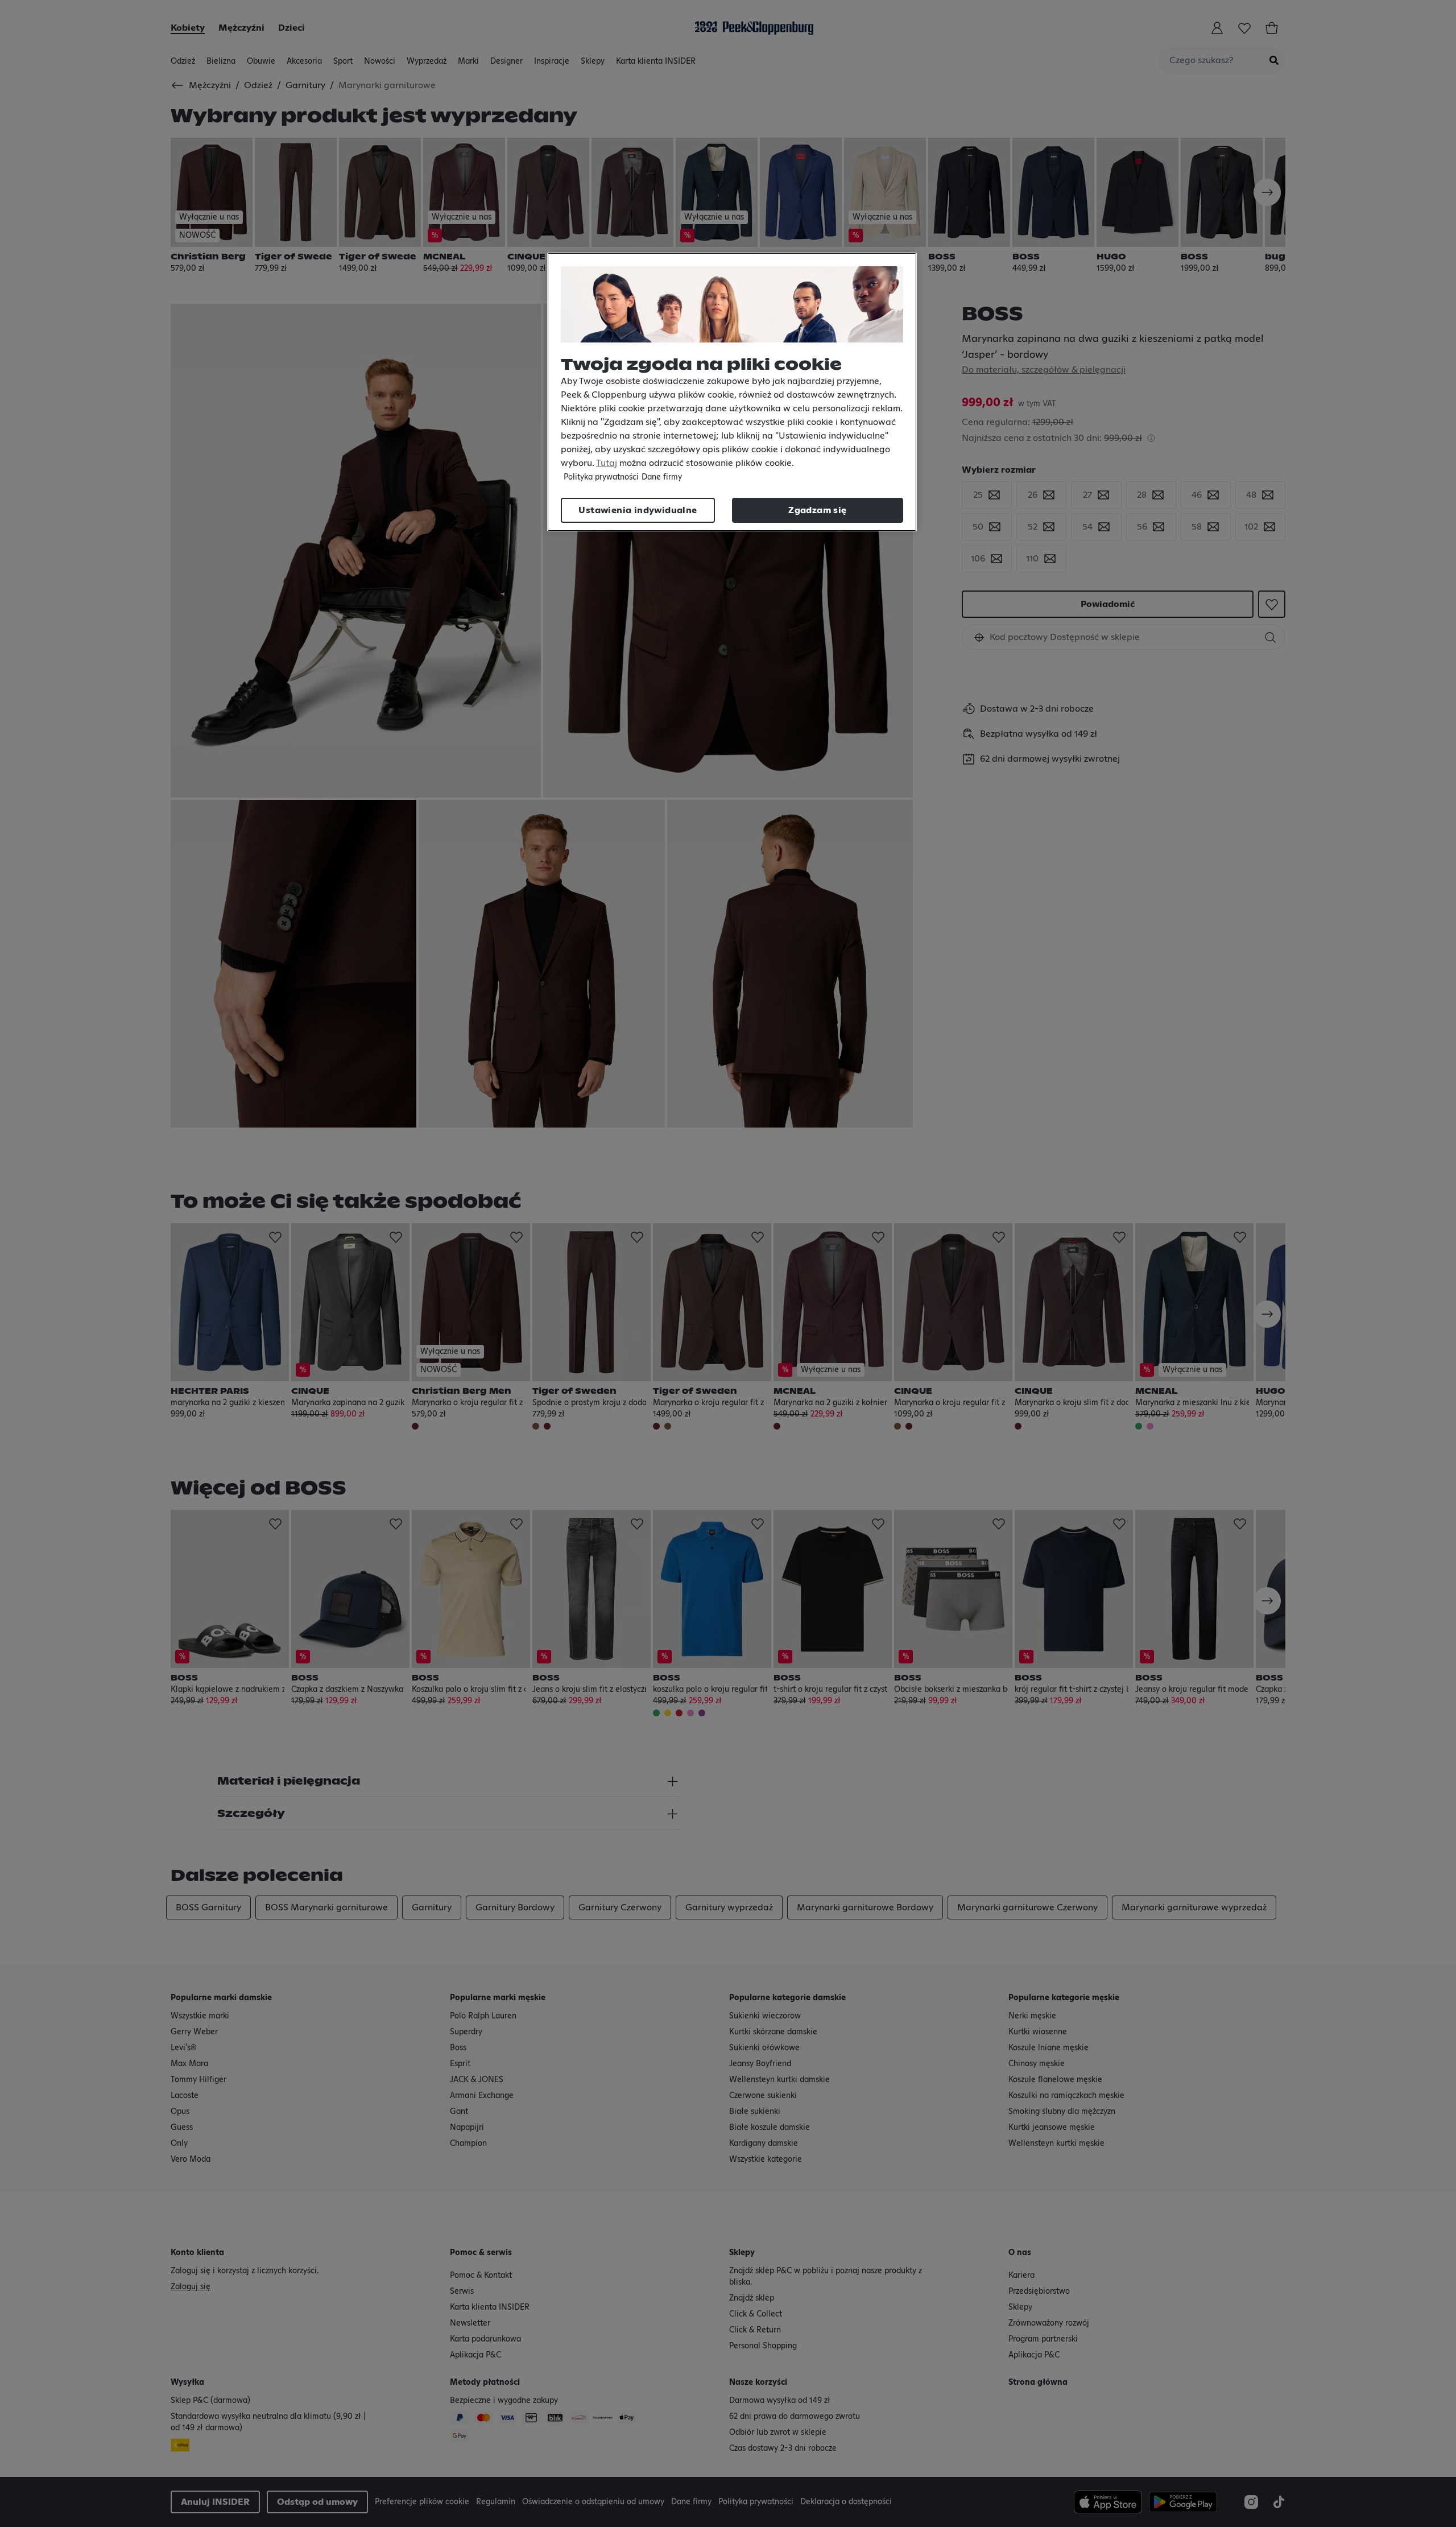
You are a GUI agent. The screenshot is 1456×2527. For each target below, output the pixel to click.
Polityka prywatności (601, 477)
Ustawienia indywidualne (638, 510)
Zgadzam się (817, 510)
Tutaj (607, 463)
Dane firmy (662, 477)
